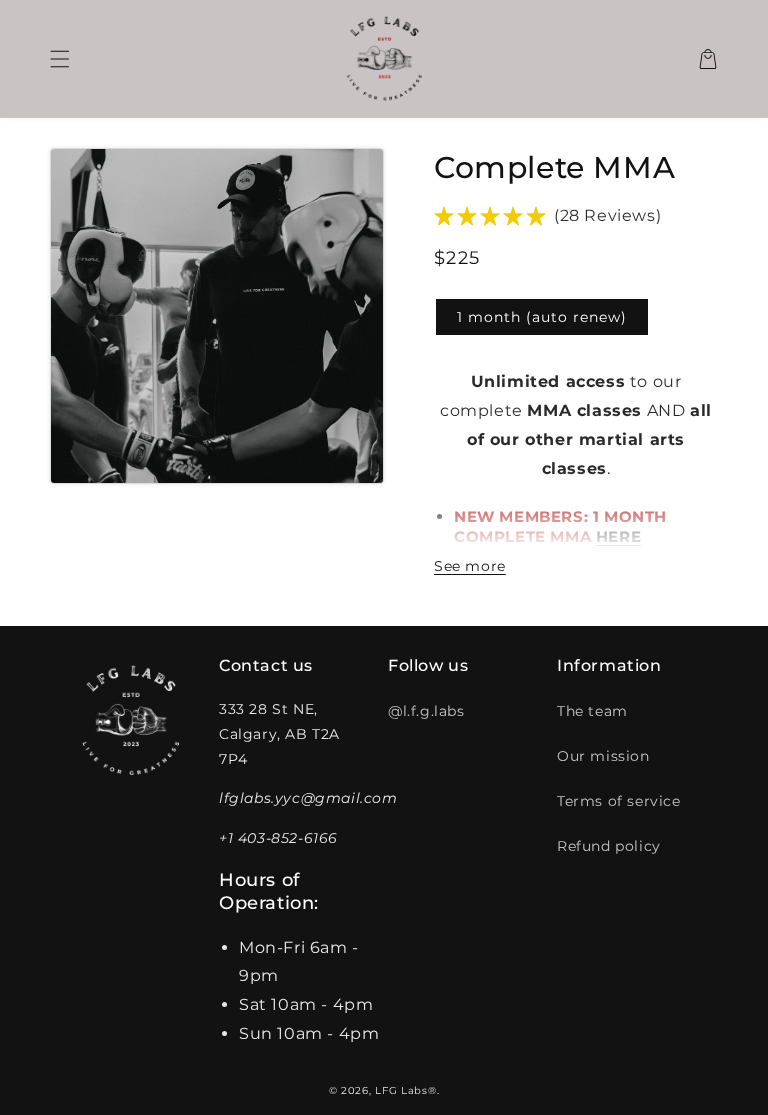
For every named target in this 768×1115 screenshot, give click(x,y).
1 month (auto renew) (542, 317)
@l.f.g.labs (426, 711)
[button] (60, 59)
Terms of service (619, 801)
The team (592, 711)
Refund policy (609, 846)
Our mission (603, 756)
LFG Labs (401, 1090)
